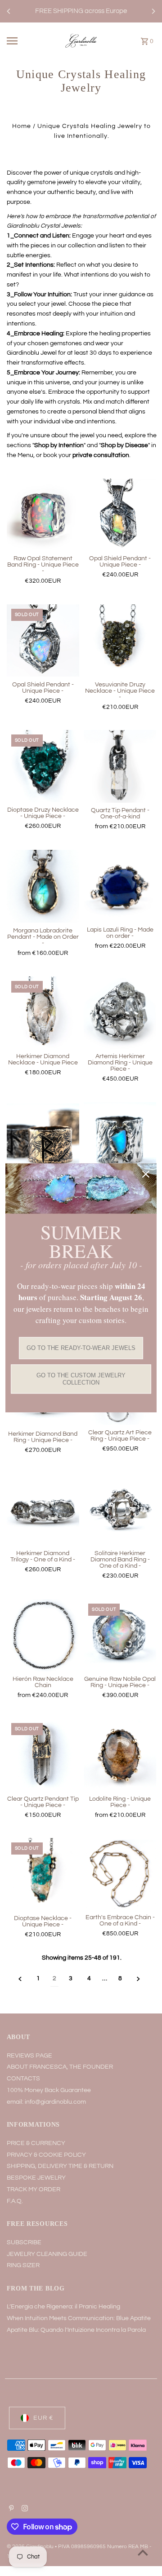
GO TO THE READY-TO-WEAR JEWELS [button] (81, 1348)
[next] (138, 1979)
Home (22, 126)
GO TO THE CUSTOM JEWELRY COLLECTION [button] (81, 1379)
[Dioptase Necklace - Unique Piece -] (43, 1874)
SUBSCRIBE (24, 2242)
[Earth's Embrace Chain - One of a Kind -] (120, 1874)
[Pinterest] (10, 2510)
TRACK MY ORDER (34, 2189)
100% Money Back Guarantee (49, 2090)
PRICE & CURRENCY (36, 2143)
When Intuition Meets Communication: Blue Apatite (79, 2318)
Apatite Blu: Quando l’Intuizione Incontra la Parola (76, 2330)
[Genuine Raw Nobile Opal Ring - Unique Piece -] (120, 1635)
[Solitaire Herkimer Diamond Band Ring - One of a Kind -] (120, 1510)
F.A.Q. (15, 2201)
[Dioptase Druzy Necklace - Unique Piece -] (43, 766)
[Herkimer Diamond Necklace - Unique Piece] (43, 1013)
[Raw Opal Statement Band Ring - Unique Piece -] (43, 515)
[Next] (153, 11)
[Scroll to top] (143, 2552)
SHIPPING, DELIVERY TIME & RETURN (60, 2166)
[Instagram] (24, 2510)
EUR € (43, 2418)
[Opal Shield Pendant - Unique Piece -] (120, 515)
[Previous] (9, 11)
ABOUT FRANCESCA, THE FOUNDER (60, 2067)
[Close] (146, 1174)
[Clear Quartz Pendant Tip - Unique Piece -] (43, 1755)
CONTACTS (23, 2079)
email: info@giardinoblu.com (46, 2102)
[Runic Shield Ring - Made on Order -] (43, 1139)
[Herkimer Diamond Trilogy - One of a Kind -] (43, 1510)
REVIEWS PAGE (29, 2056)
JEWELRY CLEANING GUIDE (47, 2254)
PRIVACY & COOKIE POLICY (46, 2155)
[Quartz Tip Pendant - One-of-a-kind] (120, 766)
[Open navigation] (18, 41)
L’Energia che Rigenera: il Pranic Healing (63, 2307)
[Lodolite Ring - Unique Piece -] (120, 1755)
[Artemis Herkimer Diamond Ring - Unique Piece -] (120, 1013)
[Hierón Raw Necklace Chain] (43, 1635)
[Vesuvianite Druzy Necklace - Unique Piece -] (120, 641)
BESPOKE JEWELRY (36, 2178)
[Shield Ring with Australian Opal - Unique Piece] (120, 1139)
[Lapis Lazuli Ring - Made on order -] (120, 886)
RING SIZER (23, 2265)
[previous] (20, 1979)
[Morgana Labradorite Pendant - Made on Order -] (43, 886)
